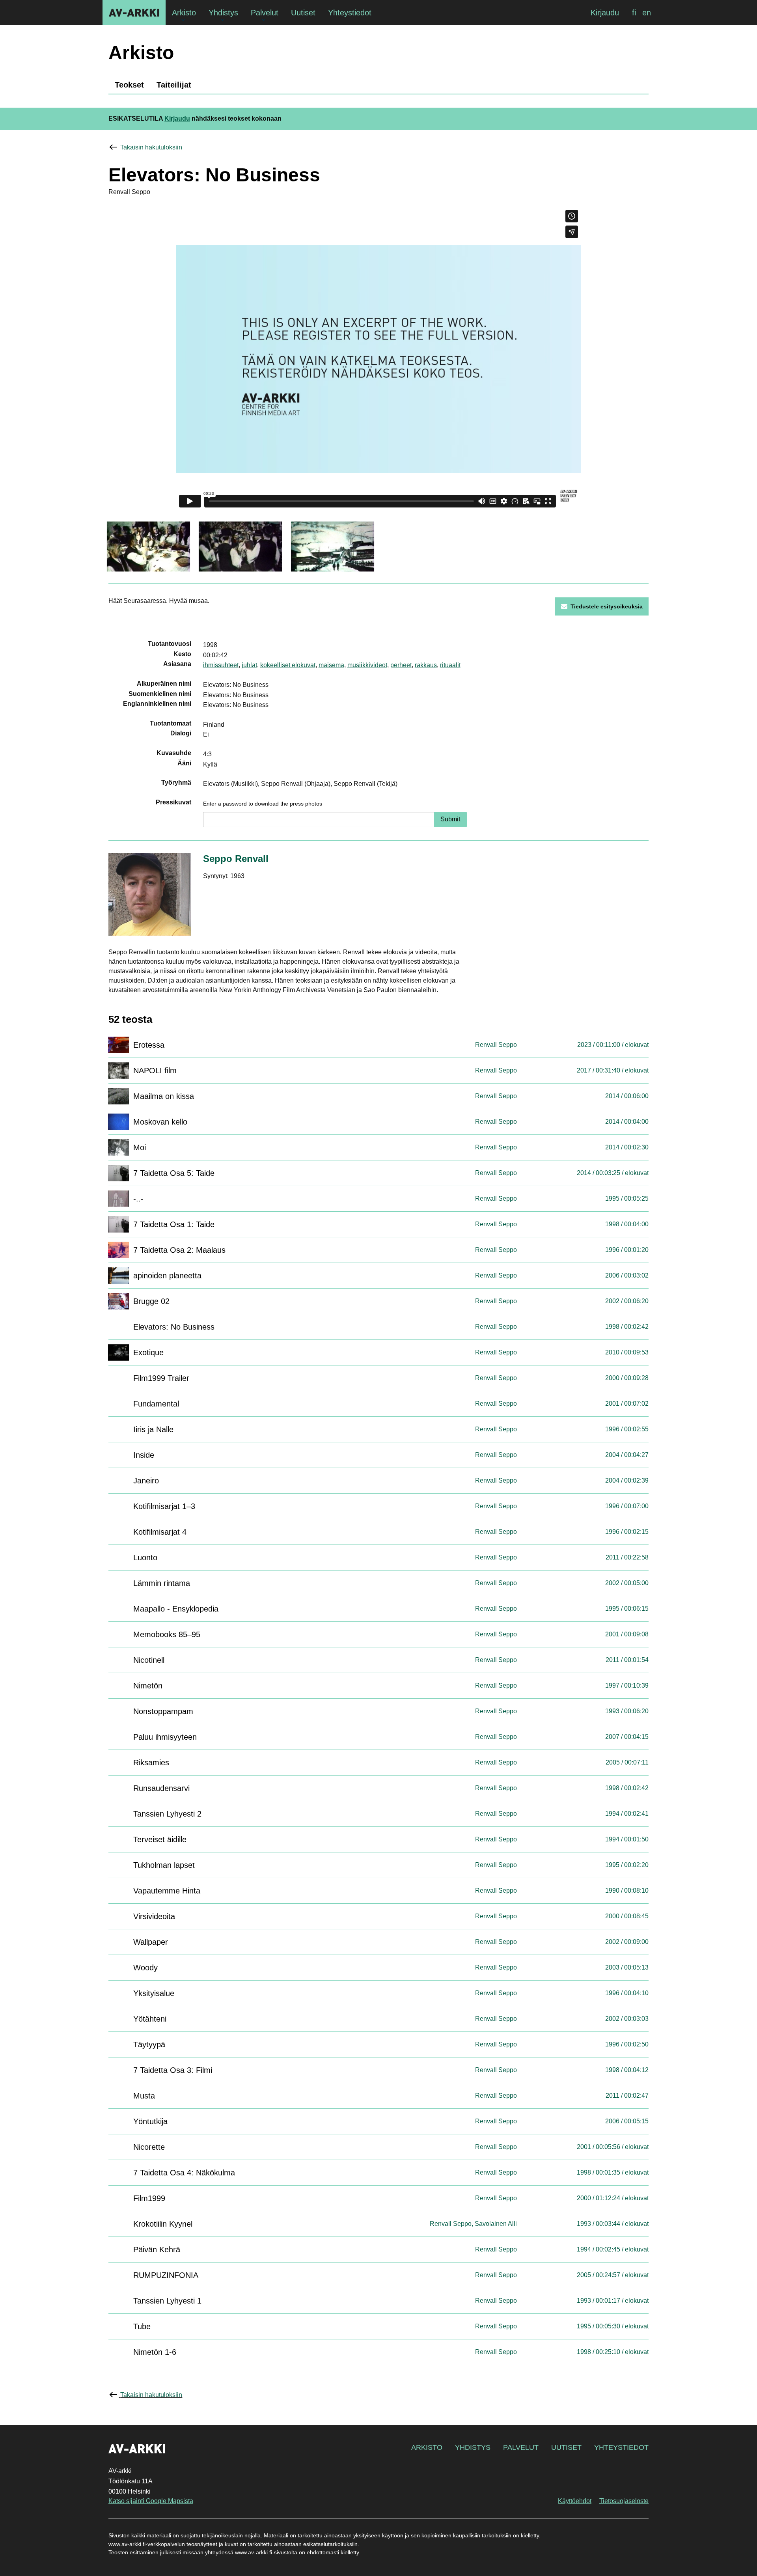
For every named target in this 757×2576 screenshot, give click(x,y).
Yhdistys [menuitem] (223, 13)
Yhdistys (473, 2447)
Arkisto (427, 2447)
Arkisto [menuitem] (184, 13)
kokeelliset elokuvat (288, 665)
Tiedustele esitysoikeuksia (607, 606)
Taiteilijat (174, 85)
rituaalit (450, 665)
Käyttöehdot (575, 2501)
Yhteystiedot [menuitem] (350, 13)
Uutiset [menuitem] (303, 13)
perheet (401, 665)
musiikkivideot (367, 665)
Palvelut (521, 2447)
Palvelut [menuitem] (265, 13)
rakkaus (426, 665)
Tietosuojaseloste (624, 2501)
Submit (450, 819)
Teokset (129, 85)
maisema (331, 665)
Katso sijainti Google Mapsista (151, 2501)
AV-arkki (134, 13)
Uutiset (566, 2447)
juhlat (249, 665)
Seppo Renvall (236, 859)
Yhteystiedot (621, 2447)
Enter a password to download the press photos (263, 804)
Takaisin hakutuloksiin (151, 147)
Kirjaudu (605, 13)
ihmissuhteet (221, 665)
